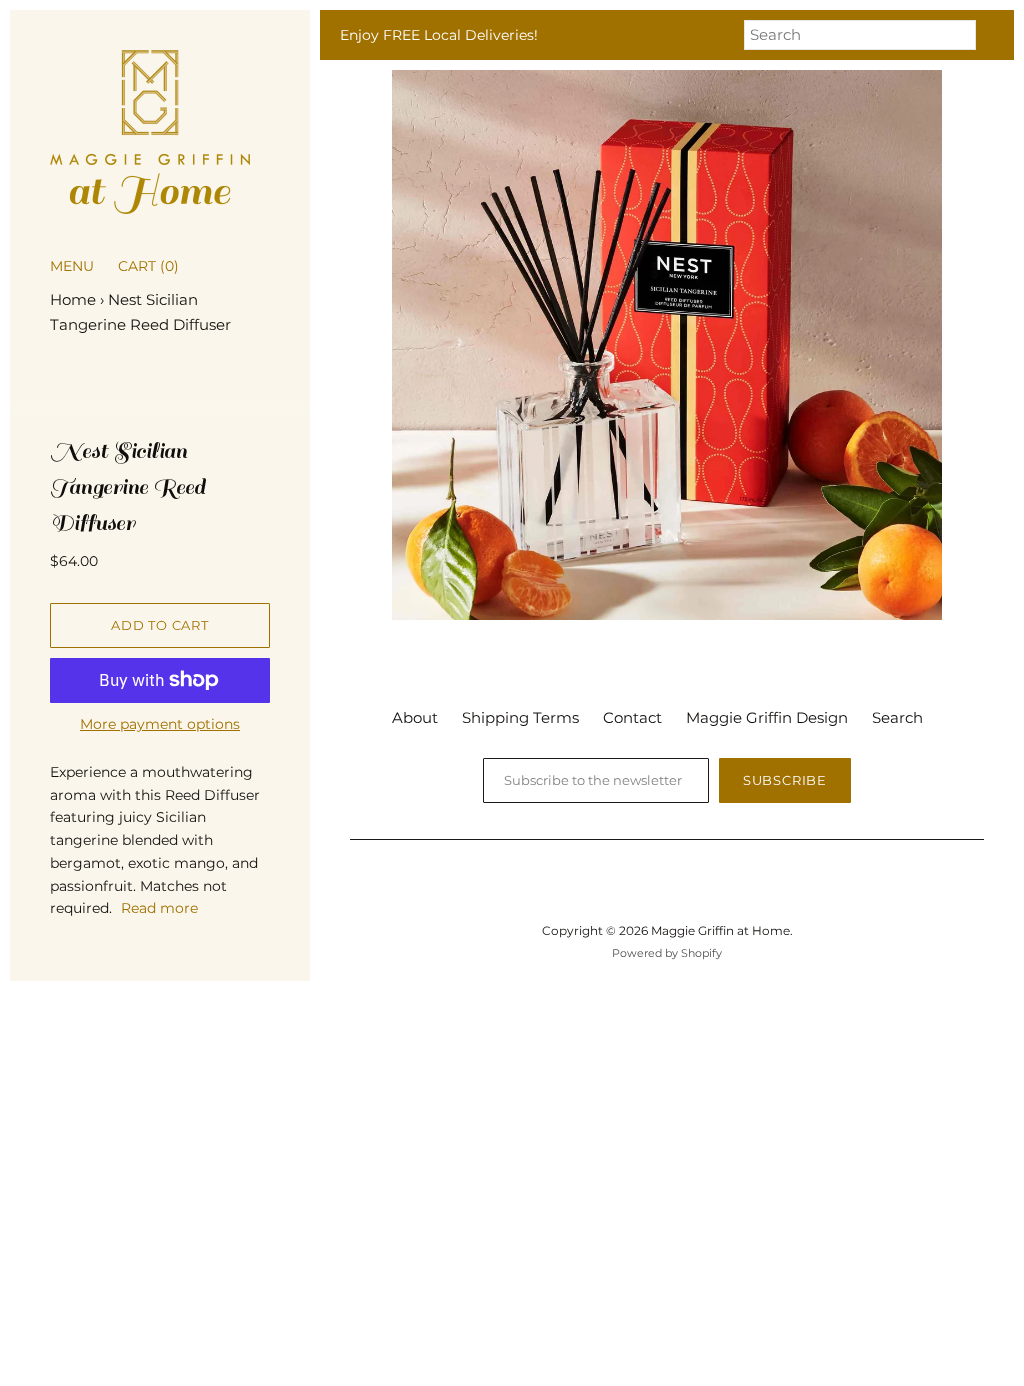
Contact (632, 717)
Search (897, 717)
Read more (159, 908)
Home (73, 299)
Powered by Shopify (667, 953)
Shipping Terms (520, 717)
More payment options (160, 724)
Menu (72, 266)
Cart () (148, 266)
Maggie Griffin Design (767, 717)
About (415, 717)
